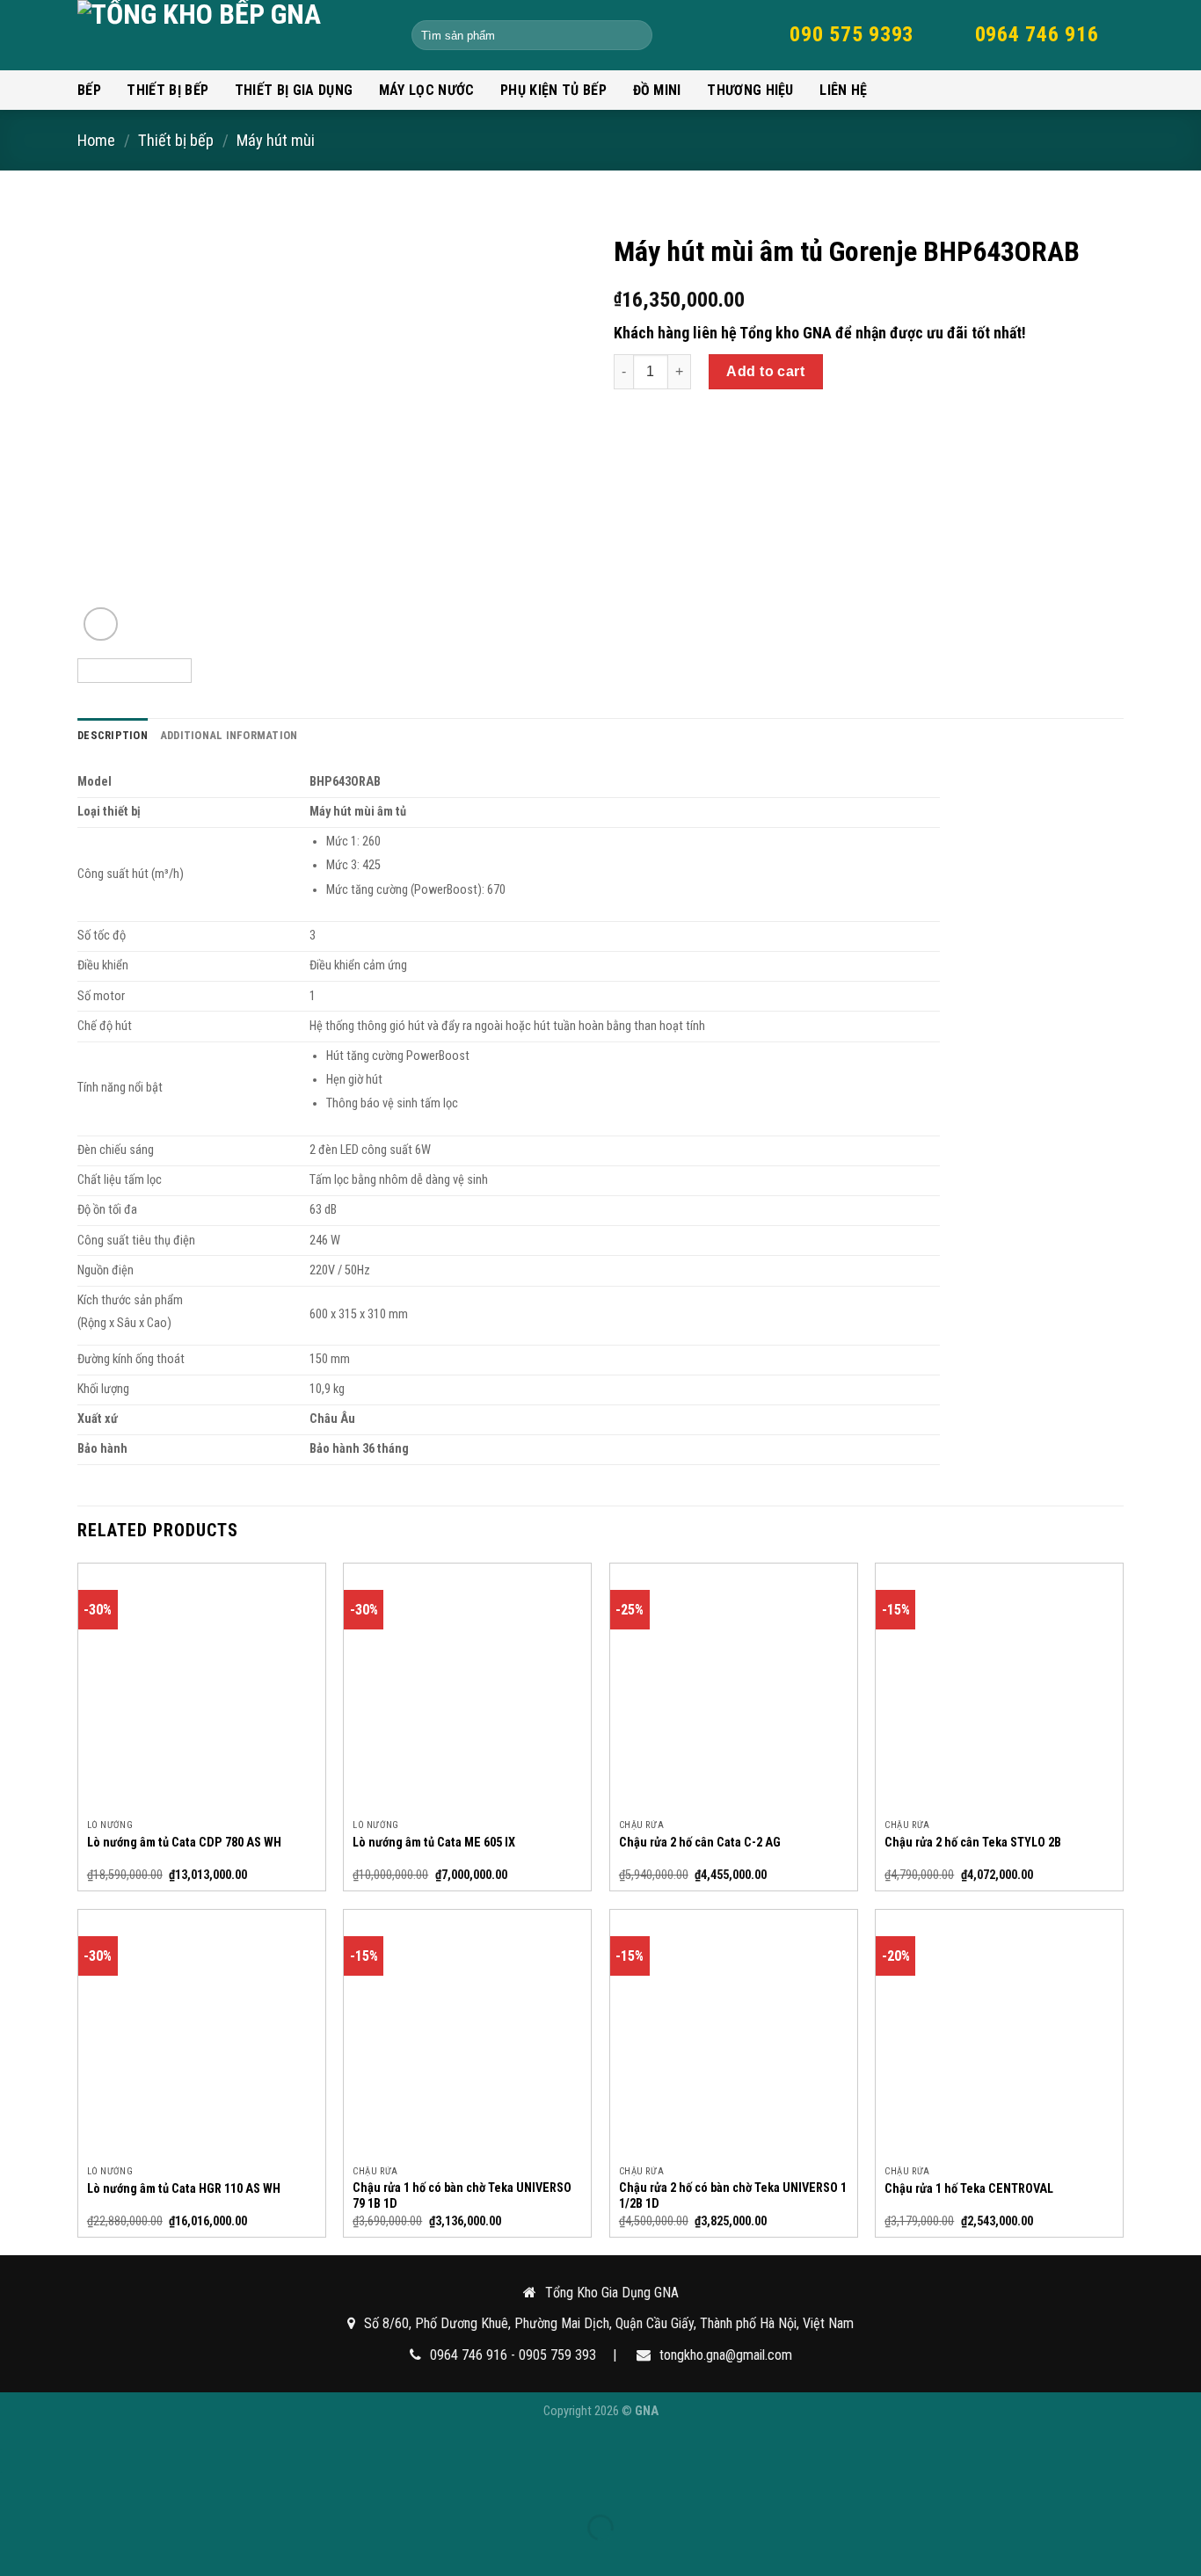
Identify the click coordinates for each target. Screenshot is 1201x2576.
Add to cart (765, 371)
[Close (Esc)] (18, 2497)
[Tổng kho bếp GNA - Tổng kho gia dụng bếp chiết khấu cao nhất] (231, 35)
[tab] (113, 736)
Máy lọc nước (427, 90)
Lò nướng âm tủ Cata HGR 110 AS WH (184, 2189)
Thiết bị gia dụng (294, 90)
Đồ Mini (657, 90)
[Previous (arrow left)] (18, 2558)
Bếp (89, 90)
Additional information (229, 735)
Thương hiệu (750, 90)
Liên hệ (843, 90)
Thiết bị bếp (167, 90)
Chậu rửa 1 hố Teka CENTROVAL (969, 2189)
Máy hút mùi (276, 140)
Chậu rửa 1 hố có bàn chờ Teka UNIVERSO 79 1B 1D (462, 2196)
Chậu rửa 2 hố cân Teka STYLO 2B (973, 1843)
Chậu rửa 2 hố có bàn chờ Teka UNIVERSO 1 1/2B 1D (733, 2196)
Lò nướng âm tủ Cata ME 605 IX (434, 1843)
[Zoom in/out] (56, 2497)
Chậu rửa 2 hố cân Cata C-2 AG (700, 1843)
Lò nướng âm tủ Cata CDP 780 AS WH (184, 1843)
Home (96, 140)
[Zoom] (101, 624)
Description (113, 735)
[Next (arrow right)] (56, 2558)
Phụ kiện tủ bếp (553, 90)
